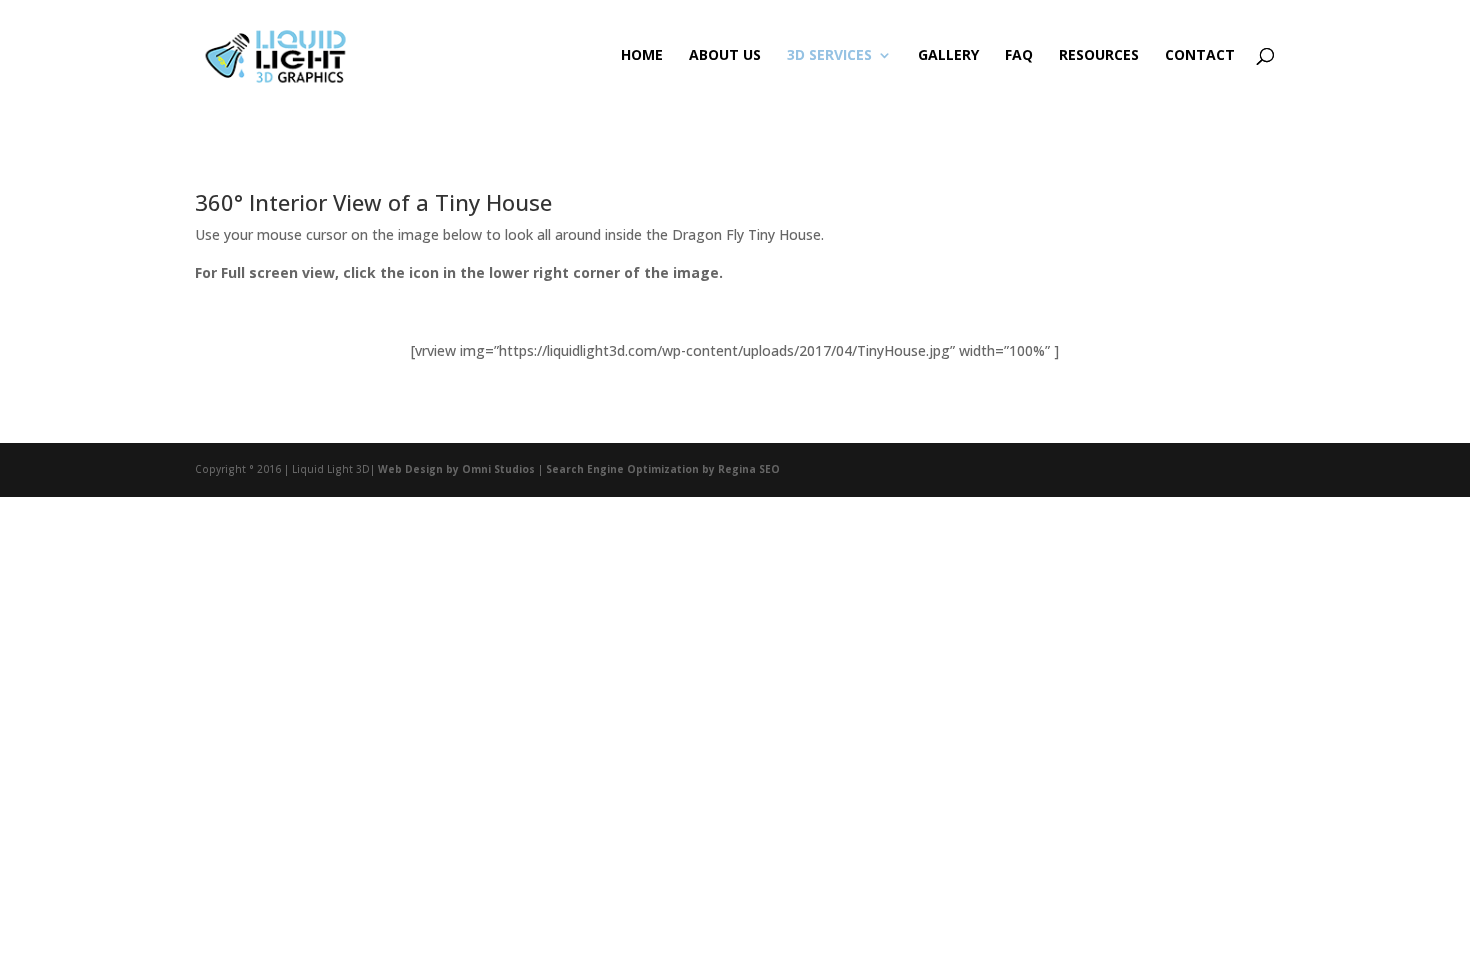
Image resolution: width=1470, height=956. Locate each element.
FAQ (1019, 56)
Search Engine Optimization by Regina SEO (663, 469)
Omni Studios (498, 469)
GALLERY (948, 56)
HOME (642, 56)
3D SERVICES (829, 56)
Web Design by (418, 469)
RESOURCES (1099, 56)
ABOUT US (725, 56)
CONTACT (1200, 56)
